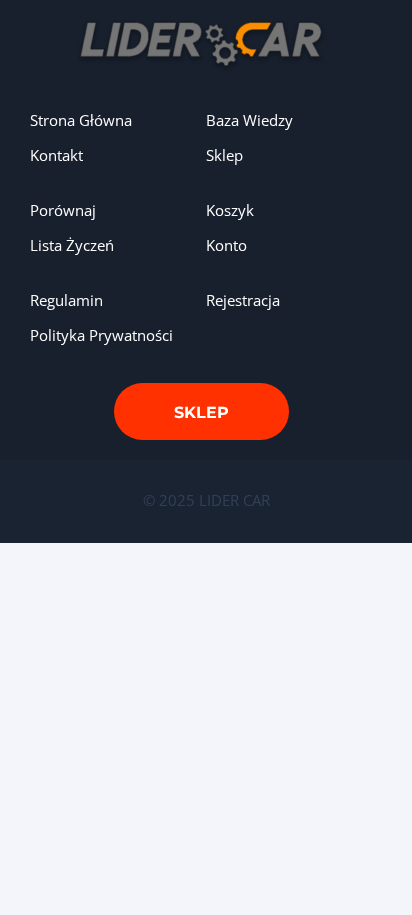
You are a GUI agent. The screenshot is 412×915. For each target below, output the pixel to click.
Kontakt (56, 155)
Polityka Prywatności (101, 335)
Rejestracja (243, 300)
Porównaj (63, 210)
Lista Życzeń (72, 245)
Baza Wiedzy (249, 120)
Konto (226, 245)
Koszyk (230, 210)
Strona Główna (81, 120)
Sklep (224, 155)
